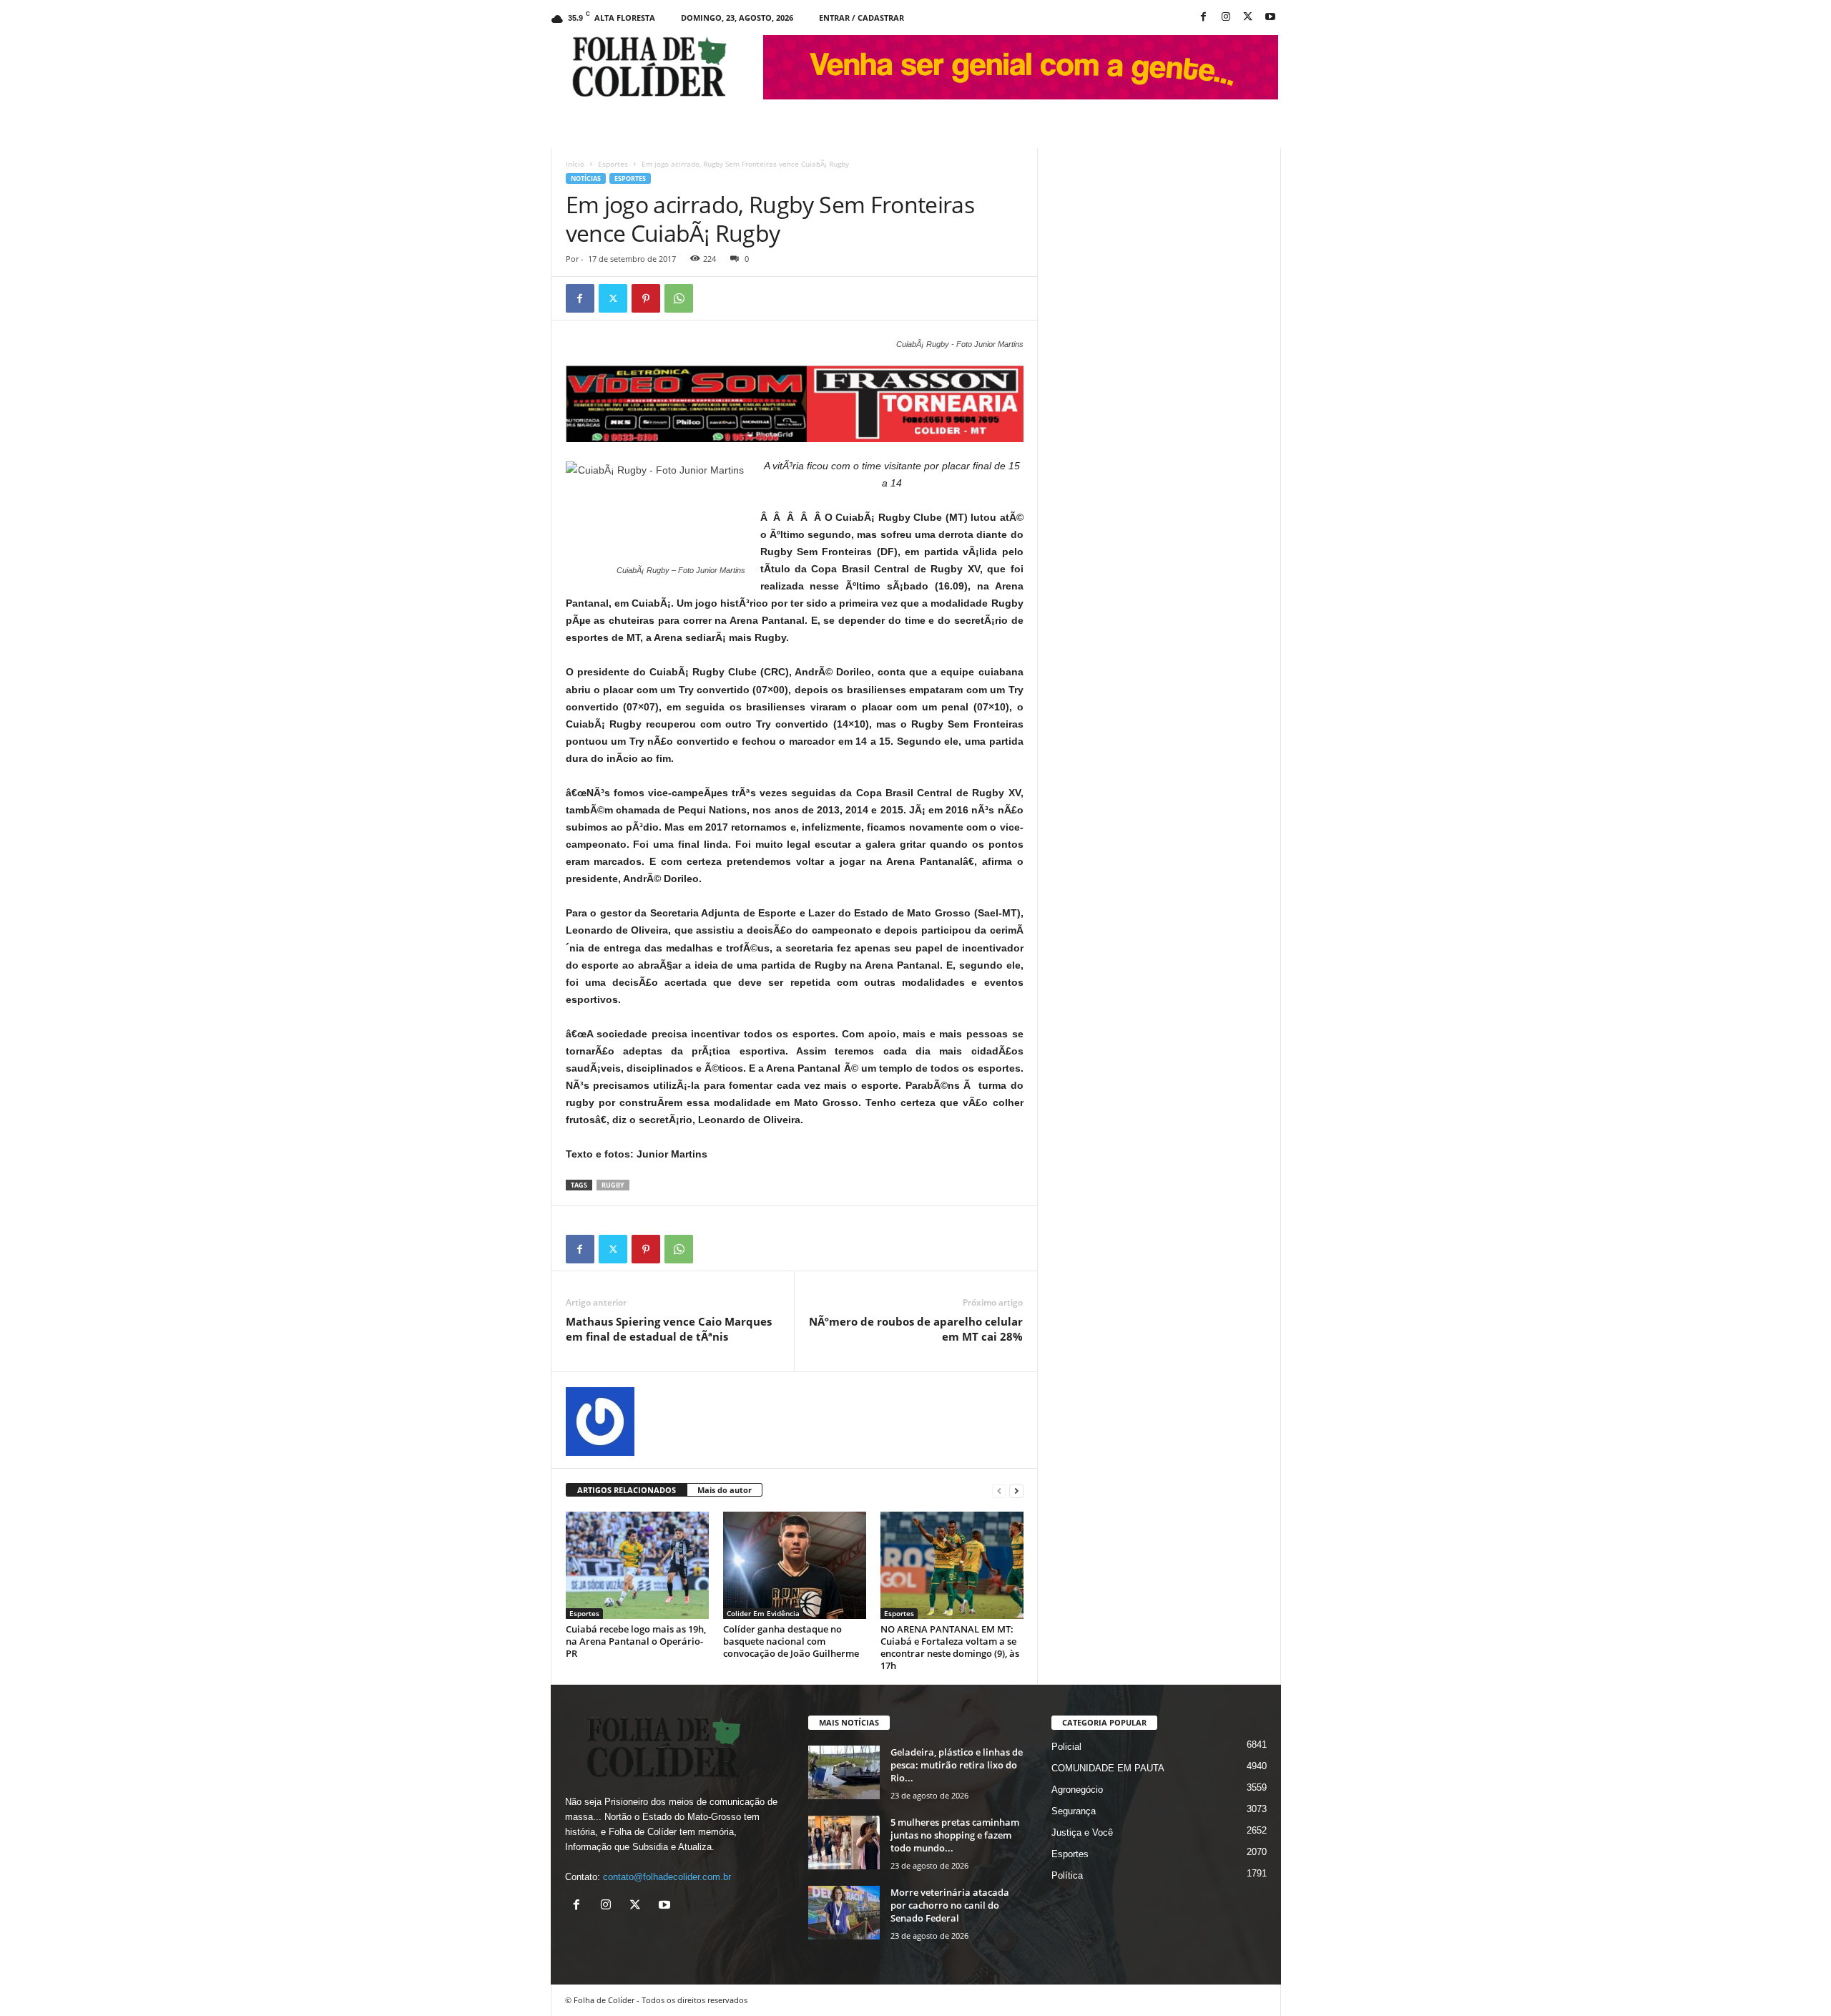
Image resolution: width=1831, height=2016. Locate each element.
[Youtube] (1270, 18)
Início (575, 164)
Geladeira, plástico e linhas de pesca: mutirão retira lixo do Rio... (957, 1765)
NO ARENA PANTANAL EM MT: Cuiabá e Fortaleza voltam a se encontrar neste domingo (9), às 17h (950, 1647)
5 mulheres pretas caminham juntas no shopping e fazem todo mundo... (955, 1835)
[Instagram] (1226, 18)
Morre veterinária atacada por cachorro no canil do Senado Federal (950, 1905)
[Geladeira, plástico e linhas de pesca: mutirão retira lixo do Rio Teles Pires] (844, 1772)
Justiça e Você (1082, 1832)
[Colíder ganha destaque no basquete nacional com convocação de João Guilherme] (795, 1565)
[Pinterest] (646, 298)
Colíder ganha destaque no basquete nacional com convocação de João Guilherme (791, 1641)
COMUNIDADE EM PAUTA (1108, 1768)
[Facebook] (1204, 18)
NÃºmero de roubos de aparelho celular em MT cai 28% (916, 1329)
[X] (1248, 18)
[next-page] (1016, 1491)
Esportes (613, 164)
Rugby (613, 1185)
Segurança (1074, 1811)
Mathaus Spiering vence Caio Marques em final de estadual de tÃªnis (669, 1329)
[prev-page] (999, 1491)
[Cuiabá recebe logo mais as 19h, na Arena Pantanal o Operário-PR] (637, 1565)
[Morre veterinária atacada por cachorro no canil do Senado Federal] (844, 1913)
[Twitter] (613, 298)
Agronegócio (1077, 1790)
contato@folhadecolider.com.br (667, 1877)
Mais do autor (725, 1490)
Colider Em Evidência (763, 1613)
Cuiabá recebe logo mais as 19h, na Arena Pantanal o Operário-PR (636, 1641)
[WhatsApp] (679, 298)
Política (1067, 1875)
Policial (1066, 1747)
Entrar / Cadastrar (861, 18)
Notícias (586, 178)
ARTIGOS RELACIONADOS (627, 1490)
